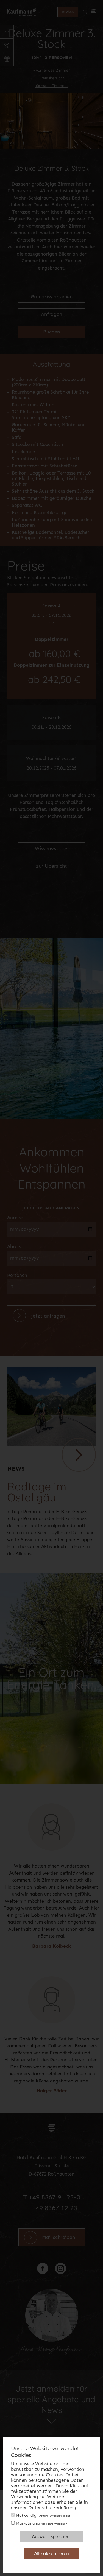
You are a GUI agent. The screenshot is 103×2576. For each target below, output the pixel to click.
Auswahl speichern (52, 2536)
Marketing (42, 2523)
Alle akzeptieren (51, 2553)
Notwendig (43, 2515)
